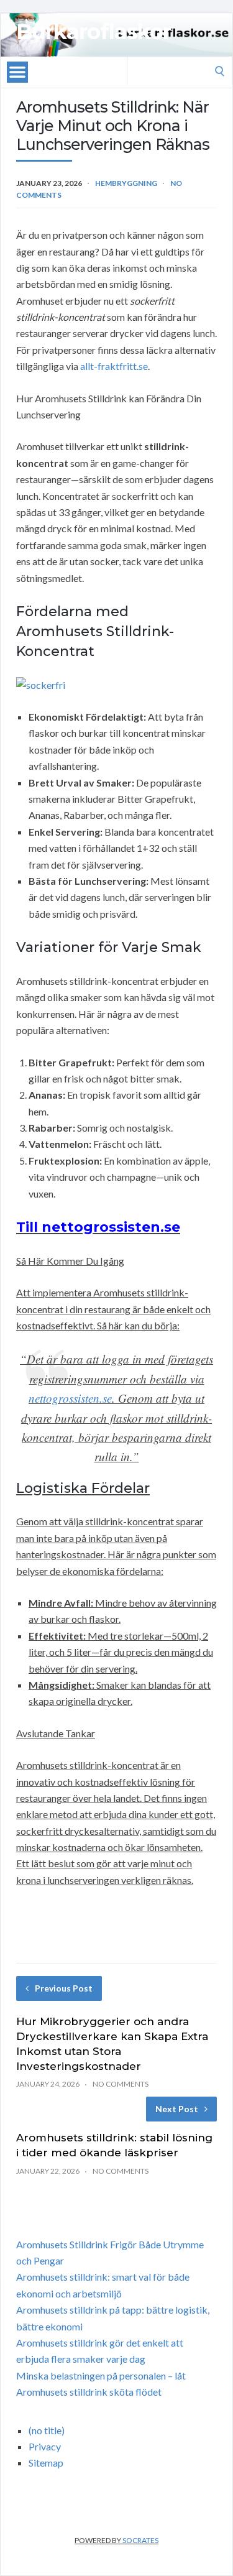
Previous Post (64, 1988)
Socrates (140, 2540)
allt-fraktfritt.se (114, 366)
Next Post (177, 2109)
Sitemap (46, 2463)
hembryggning (126, 183)
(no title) (47, 2430)
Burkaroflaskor (94, 32)
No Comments (121, 2084)
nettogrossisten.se (70, 1398)
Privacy (45, 2446)
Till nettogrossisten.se (98, 1227)
